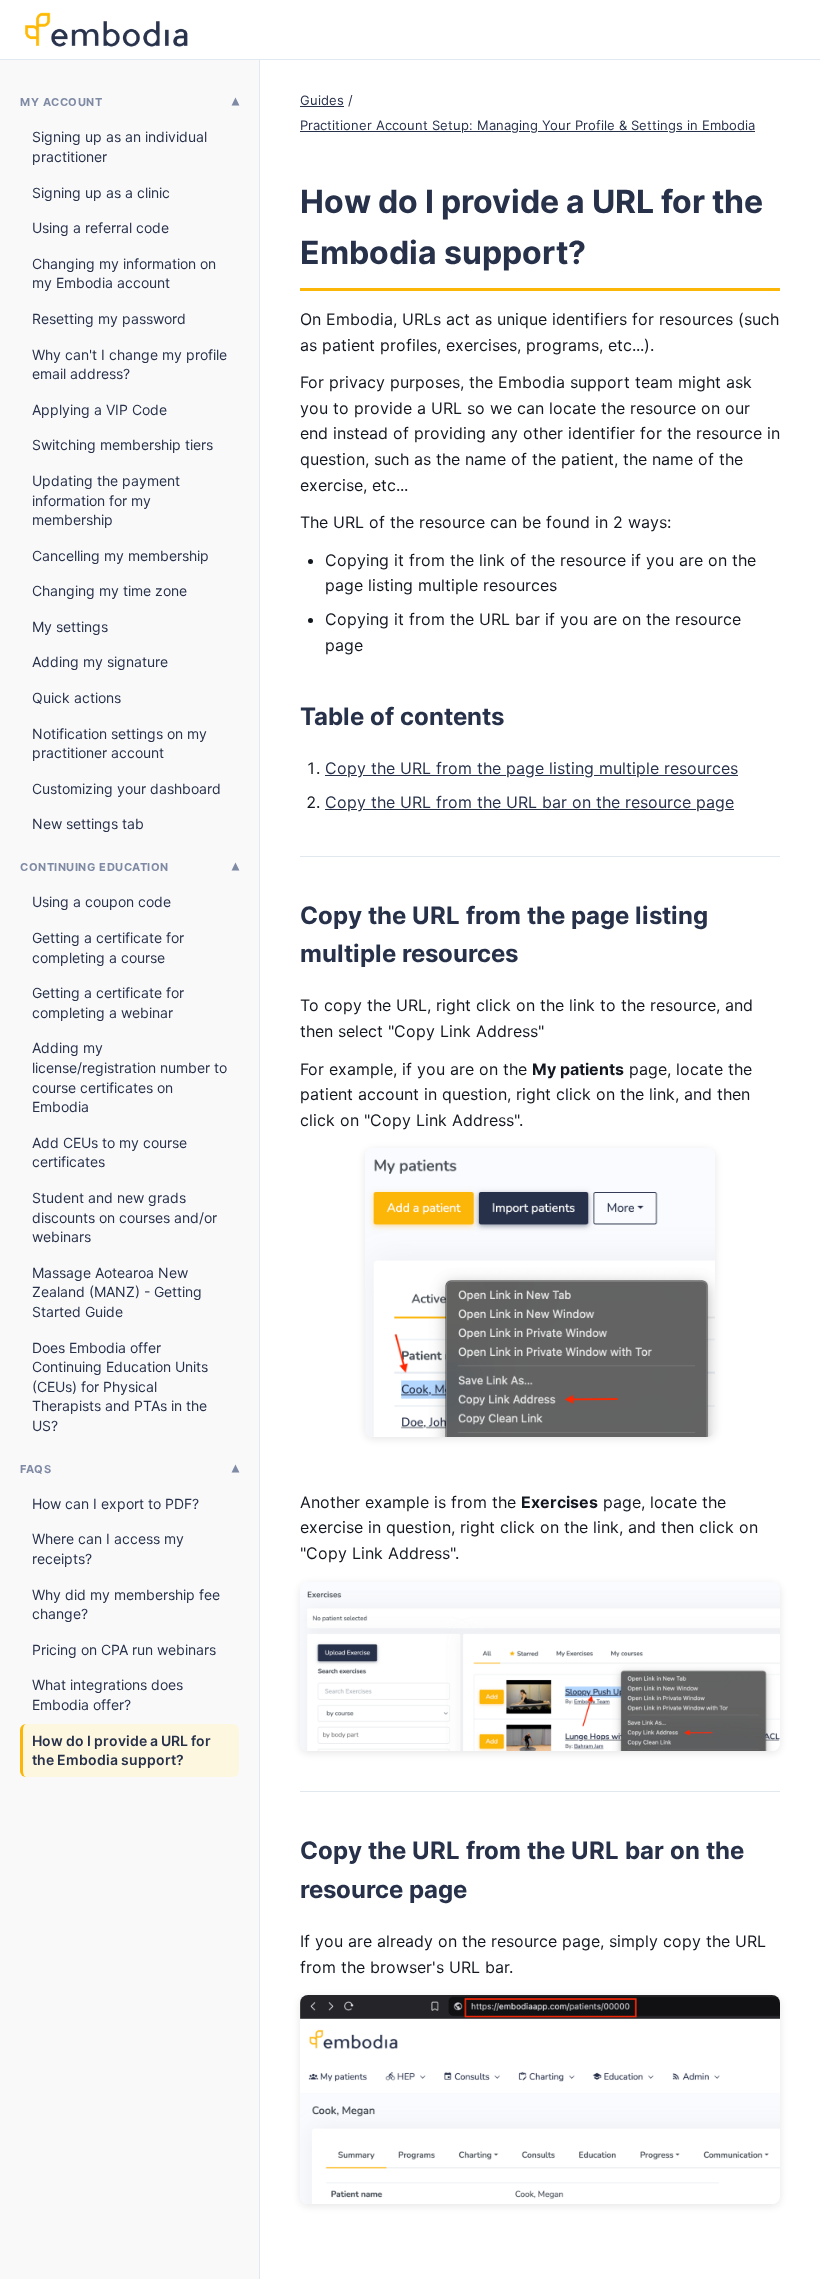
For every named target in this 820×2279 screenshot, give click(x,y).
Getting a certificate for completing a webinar (108, 1002)
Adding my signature (100, 661)
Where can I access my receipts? (108, 1548)
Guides (322, 100)
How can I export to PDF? (115, 1503)
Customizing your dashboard (126, 788)
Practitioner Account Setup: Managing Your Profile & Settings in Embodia (527, 125)
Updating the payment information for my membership (106, 500)
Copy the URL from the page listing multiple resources (531, 768)
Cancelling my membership (120, 555)
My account (61, 102)
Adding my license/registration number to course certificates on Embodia (129, 1077)
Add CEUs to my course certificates (109, 1152)
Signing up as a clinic (101, 192)
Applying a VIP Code (99, 409)
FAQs (35, 1469)
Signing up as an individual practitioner (119, 146)
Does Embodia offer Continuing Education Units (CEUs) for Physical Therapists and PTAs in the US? (120, 1386)
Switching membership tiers (122, 444)
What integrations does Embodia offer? (107, 1694)
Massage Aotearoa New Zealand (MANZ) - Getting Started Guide (117, 1292)
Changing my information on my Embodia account (124, 273)
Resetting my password (109, 318)
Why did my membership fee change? (126, 1604)
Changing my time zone (109, 590)
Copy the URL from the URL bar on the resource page (529, 802)
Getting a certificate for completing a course (108, 947)
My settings (70, 626)
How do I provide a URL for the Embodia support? (121, 1750)
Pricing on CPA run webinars (124, 1649)
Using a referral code (100, 227)
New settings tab (88, 823)
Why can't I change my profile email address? (129, 364)
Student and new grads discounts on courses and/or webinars (124, 1217)
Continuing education (94, 867)
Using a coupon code (101, 901)
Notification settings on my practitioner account (119, 743)
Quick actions (76, 697)
